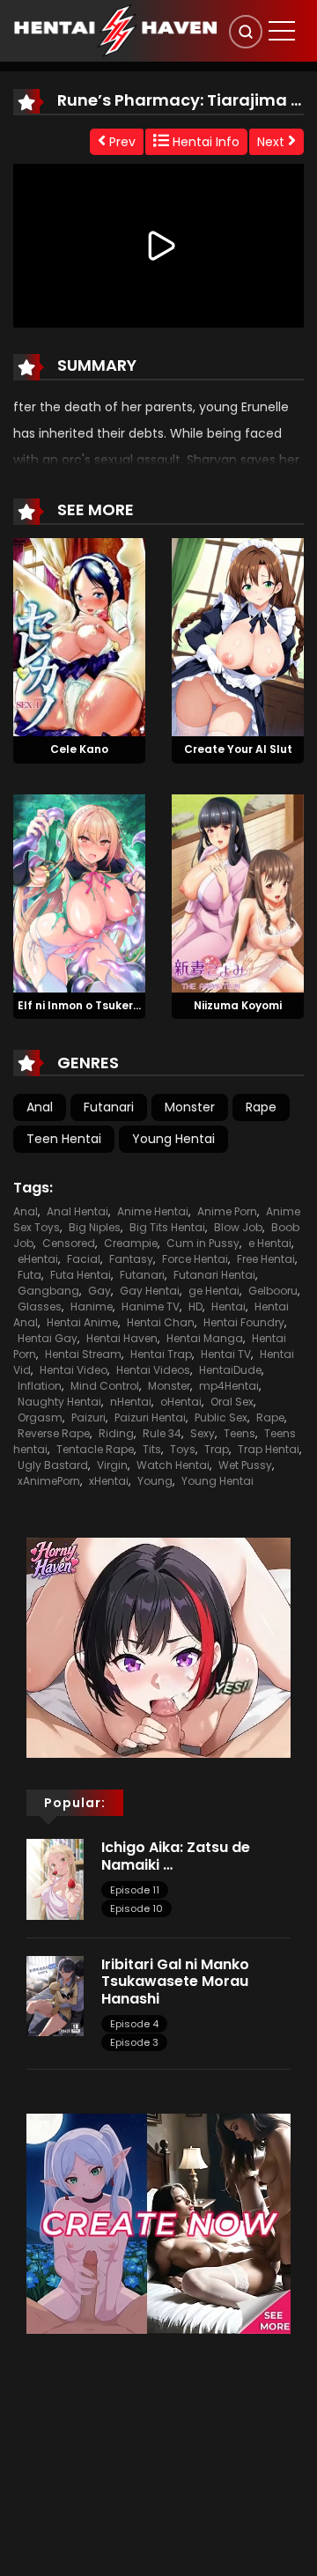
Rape (261, 1107)
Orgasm (40, 1417)
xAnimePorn (49, 1481)
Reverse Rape (54, 1433)
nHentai (131, 1402)
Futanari (109, 1107)
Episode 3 (134, 2042)
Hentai (229, 1306)
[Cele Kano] (79, 636)
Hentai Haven (122, 1338)
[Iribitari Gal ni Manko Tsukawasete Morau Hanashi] (55, 1996)
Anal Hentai (77, 1211)
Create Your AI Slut (238, 749)
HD (195, 1306)
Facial (84, 1259)
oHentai (181, 1402)
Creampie (131, 1243)
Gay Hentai (150, 1291)
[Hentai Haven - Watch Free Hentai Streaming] (115, 30)
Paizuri (88, 1417)
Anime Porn (227, 1211)
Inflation (40, 1386)
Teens (240, 1433)
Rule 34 (162, 1433)
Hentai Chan (161, 1322)
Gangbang (48, 1291)
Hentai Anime (82, 1322)
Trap (217, 1449)
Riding (116, 1433)
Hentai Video (74, 1370)
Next (273, 142)
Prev (121, 142)
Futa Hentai (81, 1275)
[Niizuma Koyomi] (238, 892)
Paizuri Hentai (150, 1417)
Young (155, 1481)
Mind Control (105, 1386)
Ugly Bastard (53, 1465)
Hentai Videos (153, 1370)
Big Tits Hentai (167, 1227)
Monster (190, 1107)
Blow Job (238, 1227)
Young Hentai (173, 1139)
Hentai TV (226, 1354)
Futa (29, 1275)
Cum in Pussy (203, 1243)
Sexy (203, 1433)
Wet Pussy (245, 1465)
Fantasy (131, 1259)
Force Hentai (195, 1259)
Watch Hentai (173, 1465)
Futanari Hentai (214, 1275)
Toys (183, 1449)
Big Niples (95, 1227)
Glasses (40, 1306)
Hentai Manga (205, 1338)
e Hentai (270, 1243)
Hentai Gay (48, 1338)
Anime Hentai (153, 1211)
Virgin (112, 1465)
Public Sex (221, 1417)
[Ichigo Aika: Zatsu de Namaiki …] (55, 1878)
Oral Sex (232, 1402)
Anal (40, 1107)
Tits (152, 1449)
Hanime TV (151, 1306)
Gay (100, 1291)
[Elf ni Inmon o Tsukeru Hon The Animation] (79, 892)
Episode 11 (135, 1890)
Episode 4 (134, 2024)
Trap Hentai (269, 1449)
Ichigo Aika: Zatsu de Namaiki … (176, 1856)
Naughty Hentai (59, 1402)
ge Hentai (214, 1291)
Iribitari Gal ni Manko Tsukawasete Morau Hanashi (175, 1981)
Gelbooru (273, 1291)
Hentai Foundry (244, 1322)
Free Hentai (266, 1259)
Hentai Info (204, 142)
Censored (69, 1243)
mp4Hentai (229, 1386)
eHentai (38, 1259)
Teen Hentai (64, 1139)
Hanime (92, 1306)
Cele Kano (79, 749)
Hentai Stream (83, 1354)
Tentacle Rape (95, 1449)
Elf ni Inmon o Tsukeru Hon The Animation (133, 1005)
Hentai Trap (161, 1354)
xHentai (109, 1481)
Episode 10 (136, 1908)
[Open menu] (282, 31)
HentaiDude (230, 1370)
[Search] (246, 32)
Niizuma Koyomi (238, 1005)
